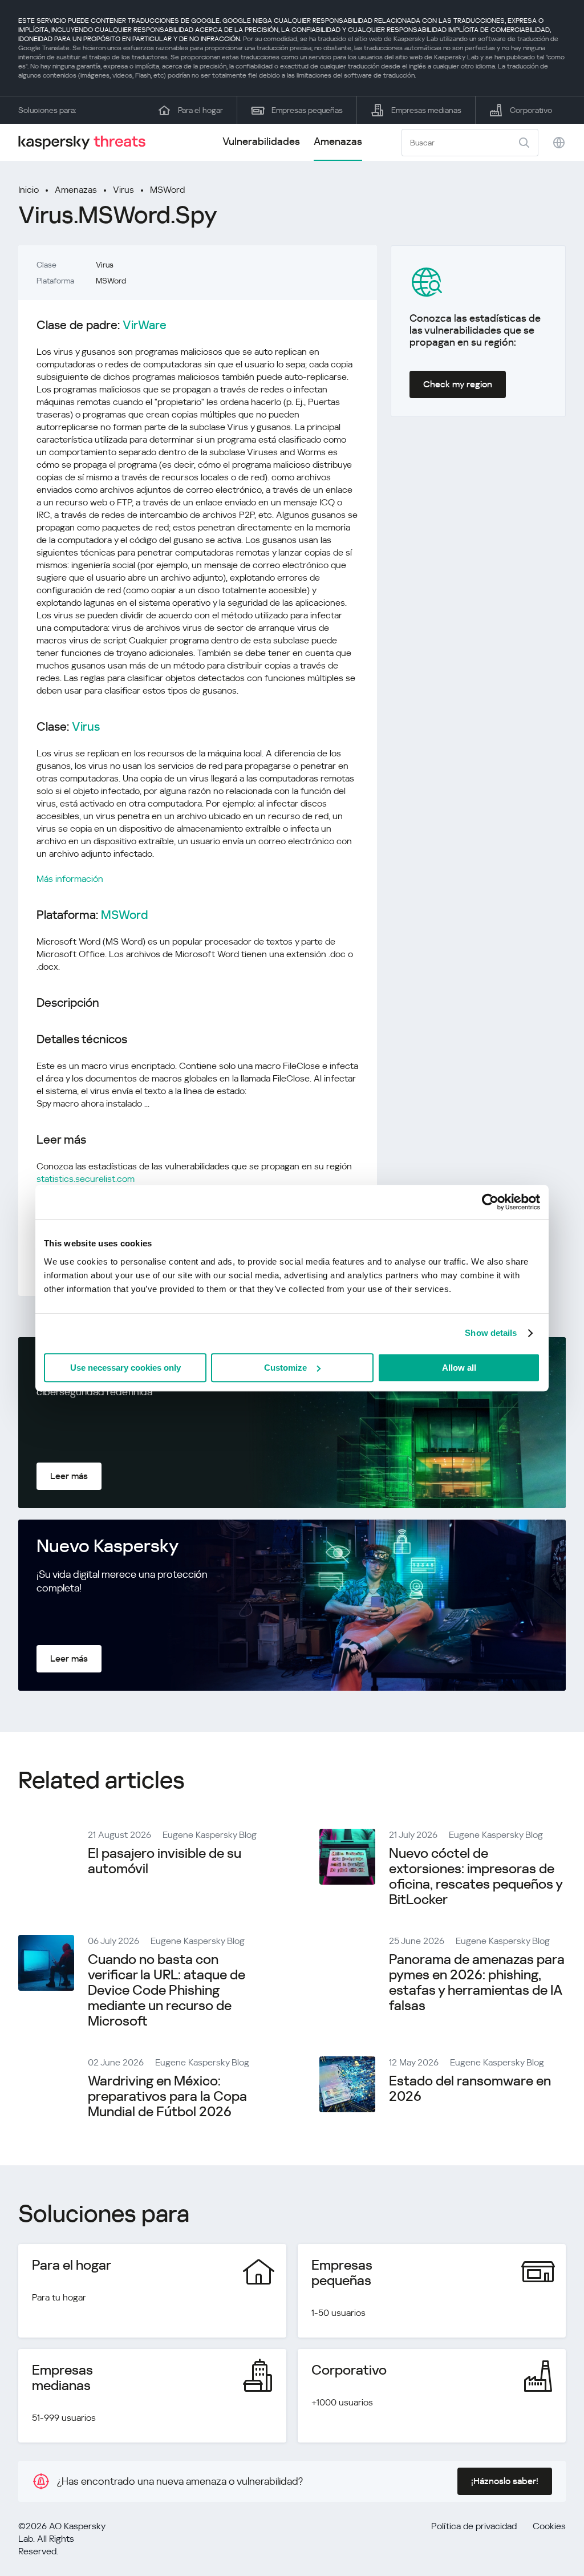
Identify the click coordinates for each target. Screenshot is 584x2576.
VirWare (145, 325)
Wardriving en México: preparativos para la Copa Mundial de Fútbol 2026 (167, 2096)
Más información (70, 879)
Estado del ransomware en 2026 (470, 2089)
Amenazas (338, 141)
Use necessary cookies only (125, 1368)
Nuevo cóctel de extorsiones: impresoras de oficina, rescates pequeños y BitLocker (476, 1876)
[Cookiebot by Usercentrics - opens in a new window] (490, 1202)
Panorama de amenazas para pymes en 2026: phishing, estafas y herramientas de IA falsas (477, 1982)
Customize (285, 1368)
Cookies (549, 2526)
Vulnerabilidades (261, 141)
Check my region (458, 384)
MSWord (167, 190)
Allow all (459, 1368)
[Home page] (87, 142)
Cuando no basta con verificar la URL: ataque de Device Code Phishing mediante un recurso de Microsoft (167, 1990)
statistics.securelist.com (86, 1179)
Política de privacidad (474, 2526)
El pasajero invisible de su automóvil (165, 1861)
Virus (123, 190)
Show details (491, 1333)
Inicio (29, 190)
